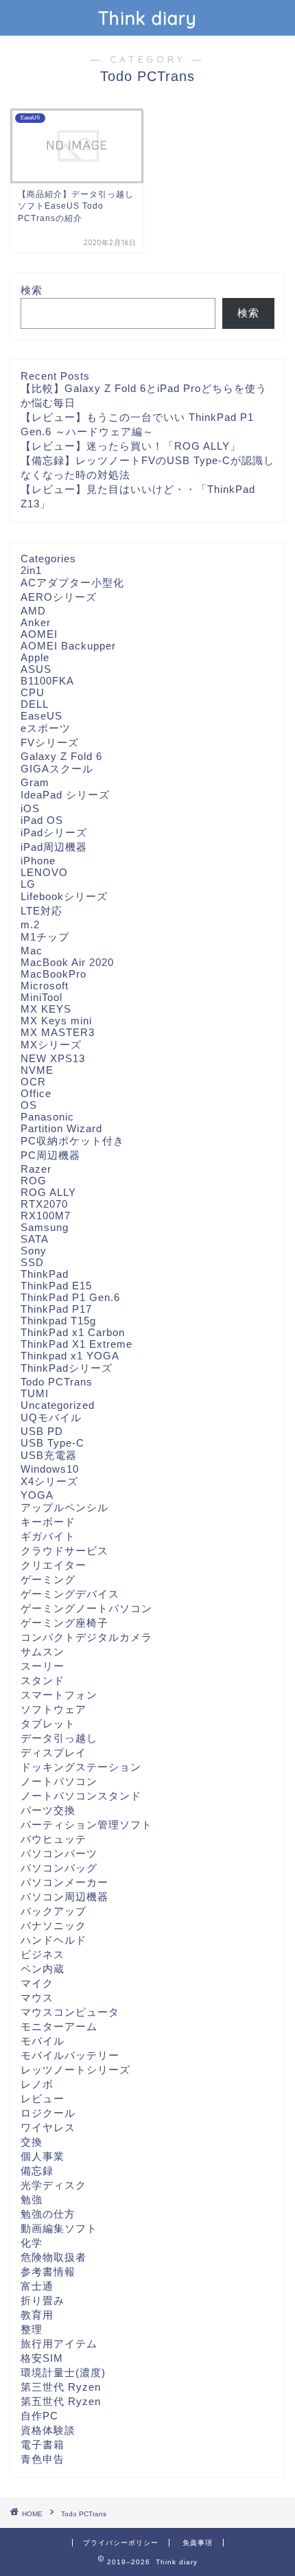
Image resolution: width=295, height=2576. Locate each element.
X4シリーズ (49, 1481)
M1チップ (45, 937)
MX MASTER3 (58, 1032)
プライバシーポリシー (121, 2543)
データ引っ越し (59, 1738)
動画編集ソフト (59, 2228)
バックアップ (54, 1911)
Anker (36, 622)
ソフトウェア (54, 1709)
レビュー (43, 2098)
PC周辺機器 (50, 1155)
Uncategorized (58, 1405)
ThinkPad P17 (56, 1309)
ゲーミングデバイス (70, 1594)
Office (36, 1093)
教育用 (37, 2315)
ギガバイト (48, 1536)
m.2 (30, 924)
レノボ (37, 2084)
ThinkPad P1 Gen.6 (70, 1297)
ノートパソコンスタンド (81, 1796)
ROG (34, 1181)
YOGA (37, 1495)
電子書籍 (43, 2445)
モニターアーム (59, 2026)
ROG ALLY (48, 1192)
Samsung (45, 1227)
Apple (35, 657)
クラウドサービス (64, 1551)
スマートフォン (59, 1695)
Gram (35, 782)
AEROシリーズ (59, 597)
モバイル (43, 2041)
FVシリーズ (50, 743)
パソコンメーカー (64, 1882)
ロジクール (48, 2113)
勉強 (32, 2199)
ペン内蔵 (43, 1969)
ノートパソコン (59, 1781)
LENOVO (44, 872)
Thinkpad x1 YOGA (70, 1356)
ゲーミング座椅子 (64, 1623)
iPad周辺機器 (54, 847)
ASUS (36, 669)
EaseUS (42, 716)
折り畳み (43, 2300)
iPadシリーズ (54, 832)
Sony (34, 1251)
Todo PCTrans (57, 1382)
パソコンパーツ (59, 1853)
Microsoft (45, 986)
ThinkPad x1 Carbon (73, 1332)
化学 (32, 2243)
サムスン (43, 1652)
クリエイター (54, 1565)
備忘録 (37, 2171)
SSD (32, 1262)
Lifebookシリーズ (64, 896)
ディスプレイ (54, 1752)
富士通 (37, 2286)
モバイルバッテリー (70, 2055)
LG (28, 884)
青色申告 (43, 2459)
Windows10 (50, 1469)
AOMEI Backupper (68, 646)
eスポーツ (46, 728)
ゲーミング (48, 1579)
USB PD (42, 1431)
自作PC (39, 2416)
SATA (35, 1239)
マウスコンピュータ (70, 2012)
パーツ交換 (48, 1810)
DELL (35, 704)
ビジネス (43, 1954)
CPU (33, 692)
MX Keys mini (56, 1021)
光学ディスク (54, 2185)
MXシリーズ (51, 1045)
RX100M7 (46, 1216)
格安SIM (42, 2358)
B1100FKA (47, 681)
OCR (33, 1082)
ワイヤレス (48, 2127)
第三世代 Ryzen (61, 2387)
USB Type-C (52, 1443)
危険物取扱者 (54, 2257)
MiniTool (42, 997)
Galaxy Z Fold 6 (61, 756)
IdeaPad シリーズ (65, 795)
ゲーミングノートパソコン (86, 1608)
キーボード (48, 1522)
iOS (30, 808)
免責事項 (198, 2543)
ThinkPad (45, 1274)
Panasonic (47, 1117)
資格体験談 (48, 2430)
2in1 (31, 570)
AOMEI (39, 634)
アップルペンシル (64, 1507)
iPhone (38, 861)
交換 (32, 2142)
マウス (37, 1998)
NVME (37, 1070)
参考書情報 (48, 2272)
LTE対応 (42, 911)
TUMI (35, 1393)
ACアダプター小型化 (72, 583)
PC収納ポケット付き (72, 1141)
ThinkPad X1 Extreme (76, 1344)
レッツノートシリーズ (75, 2070)
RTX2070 (44, 1204)
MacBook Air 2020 (67, 962)
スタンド (43, 1680)
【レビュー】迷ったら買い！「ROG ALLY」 (131, 446)
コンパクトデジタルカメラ (86, 1637)
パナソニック (54, 1925)
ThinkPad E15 (56, 1286)
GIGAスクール (57, 769)
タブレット (48, 1724)
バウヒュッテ (54, 1839)
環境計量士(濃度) (63, 2372)
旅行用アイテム (59, 2344)
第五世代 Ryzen (61, 2401)
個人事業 (43, 2156)
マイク (37, 1983)
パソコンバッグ (59, 1868)
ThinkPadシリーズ (67, 1368)
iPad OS (42, 820)
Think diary (147, 18)
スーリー (43, 1666)
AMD (33, 611)
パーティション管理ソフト (86, 1825)
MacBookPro (54, 974)
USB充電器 (49, 1455)
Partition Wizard (61, 1128)
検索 (32, 290)
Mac (32, 951)
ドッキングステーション (81, 1767)
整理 (32, 2329)
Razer (36, 1169)
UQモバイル (51, 1417)
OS (29, 1105)
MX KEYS (46, 1009)
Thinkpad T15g (58, 1321)
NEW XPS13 (53, 1058)
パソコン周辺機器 (64, 1897)
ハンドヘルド (54, 1940)
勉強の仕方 (48, 2214)
